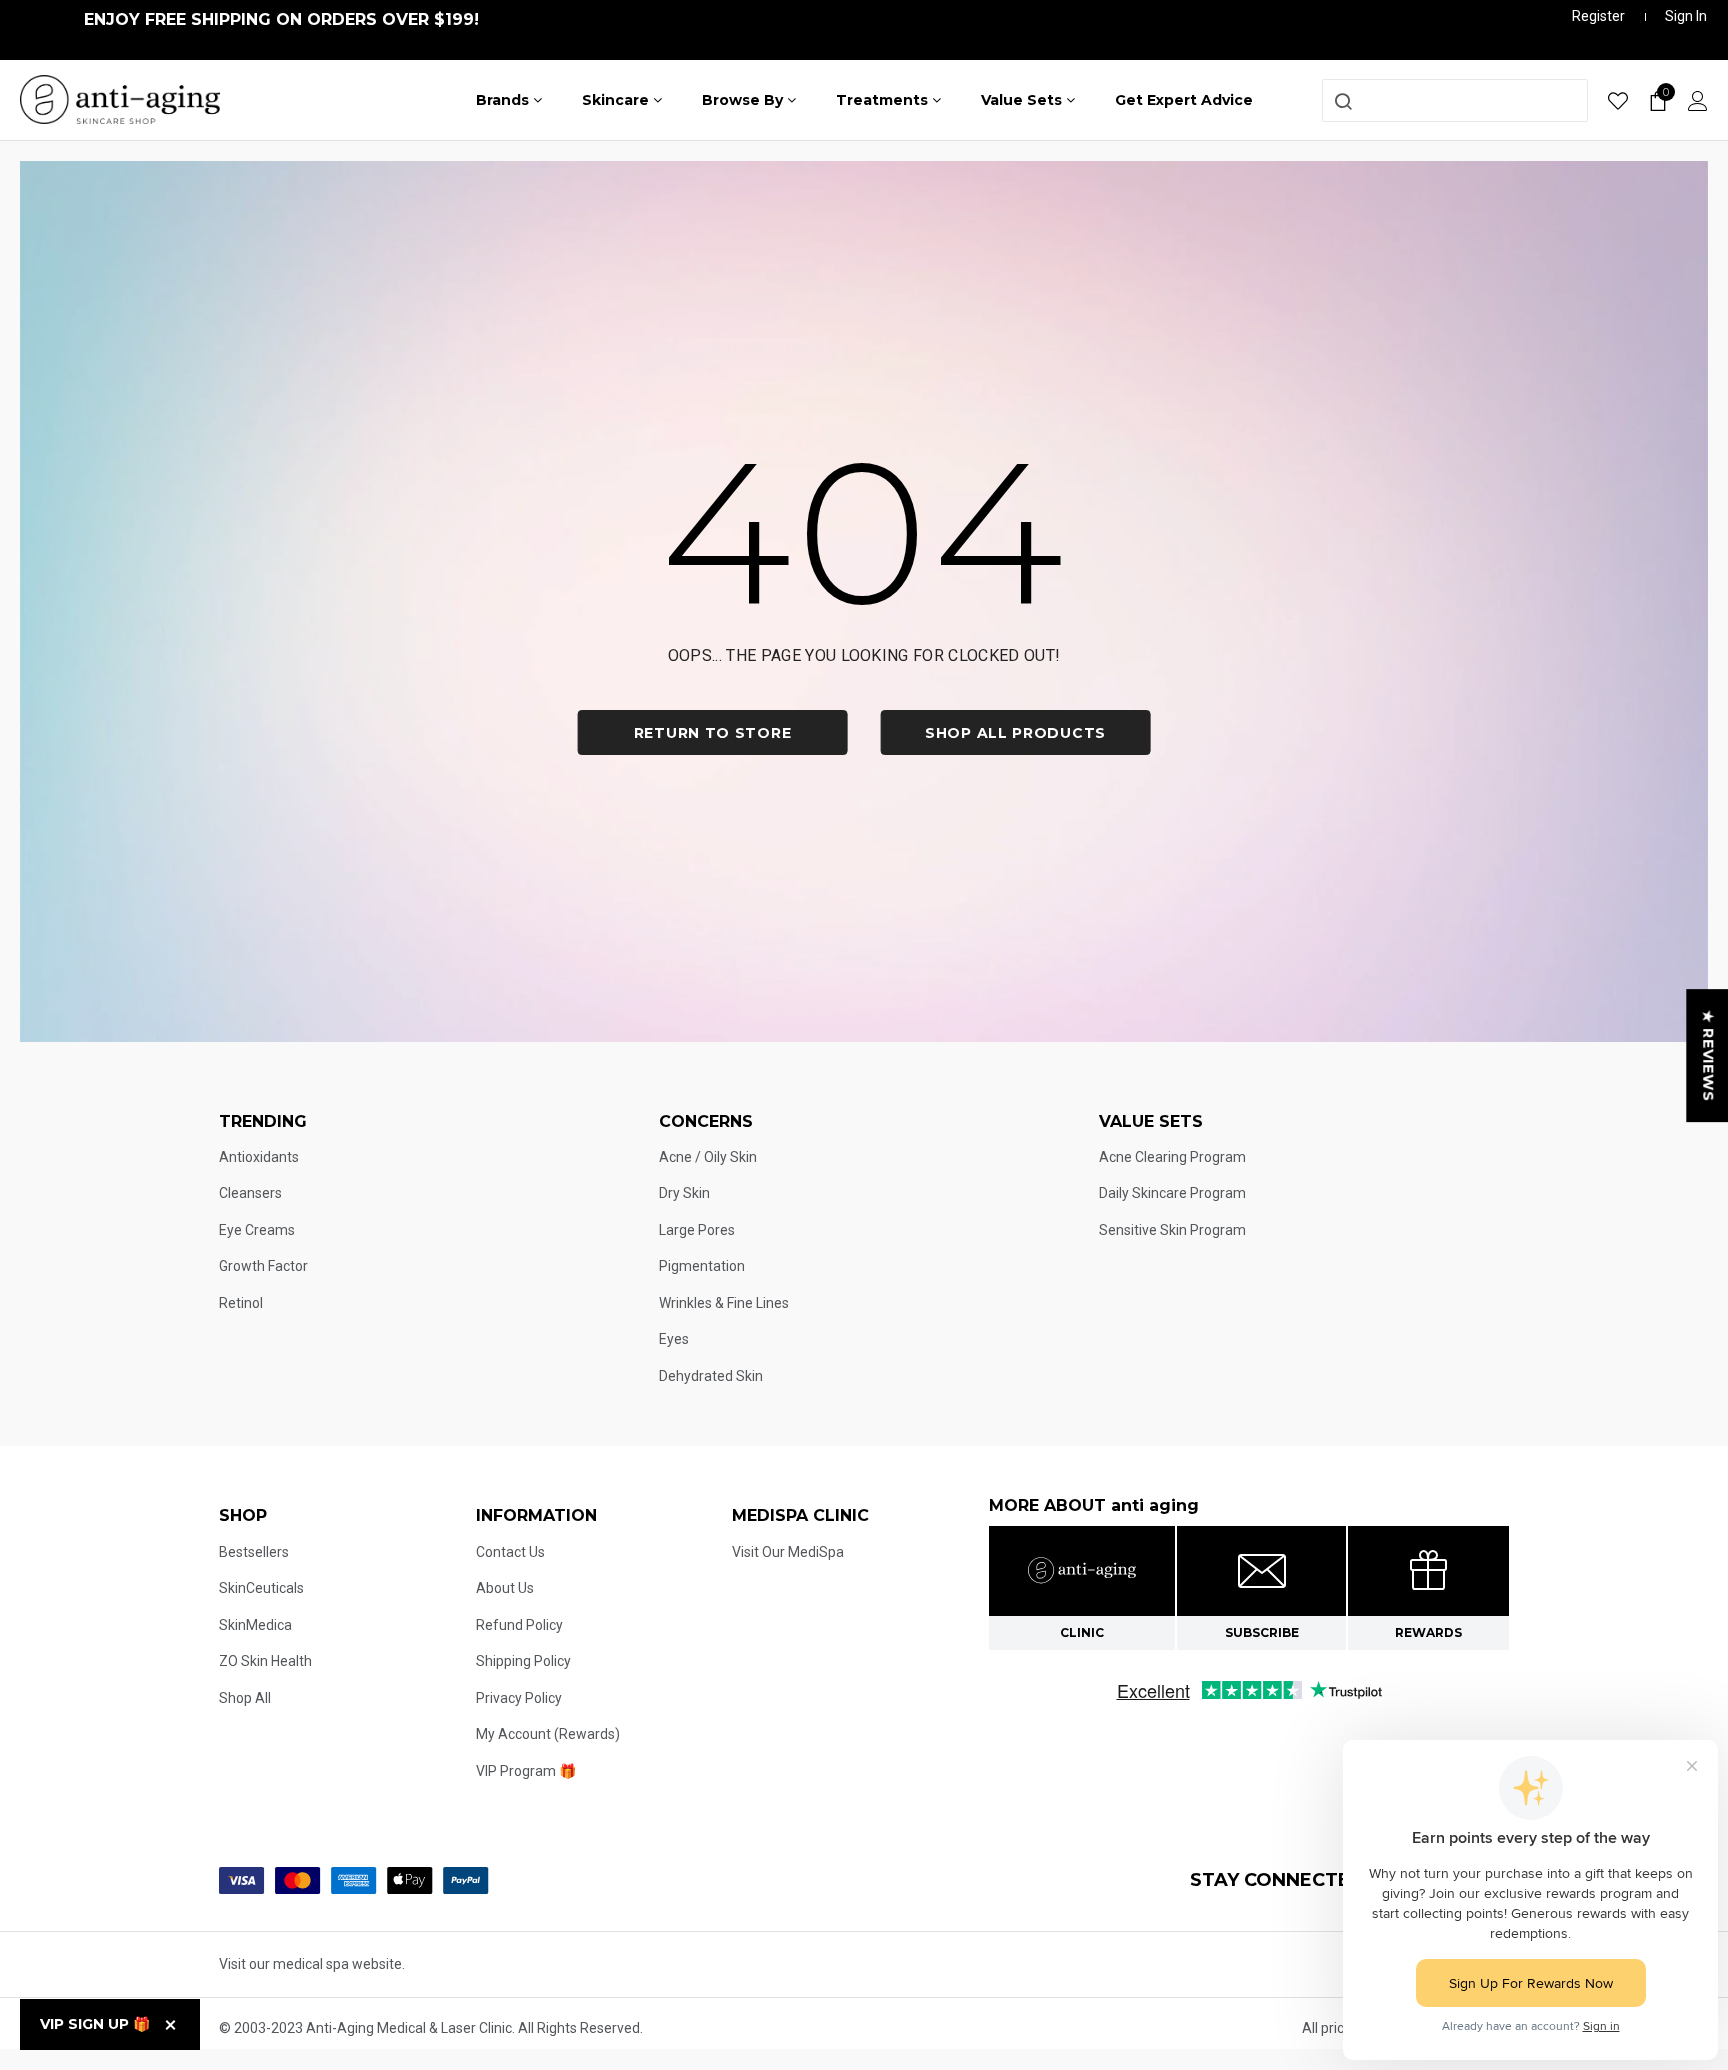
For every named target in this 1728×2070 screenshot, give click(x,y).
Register (1598, 16)
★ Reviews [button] (1708, 1055)
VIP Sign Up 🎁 (95, 2024)
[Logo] (120, 98)
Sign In (1686, 16)
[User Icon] (1698, 100)
